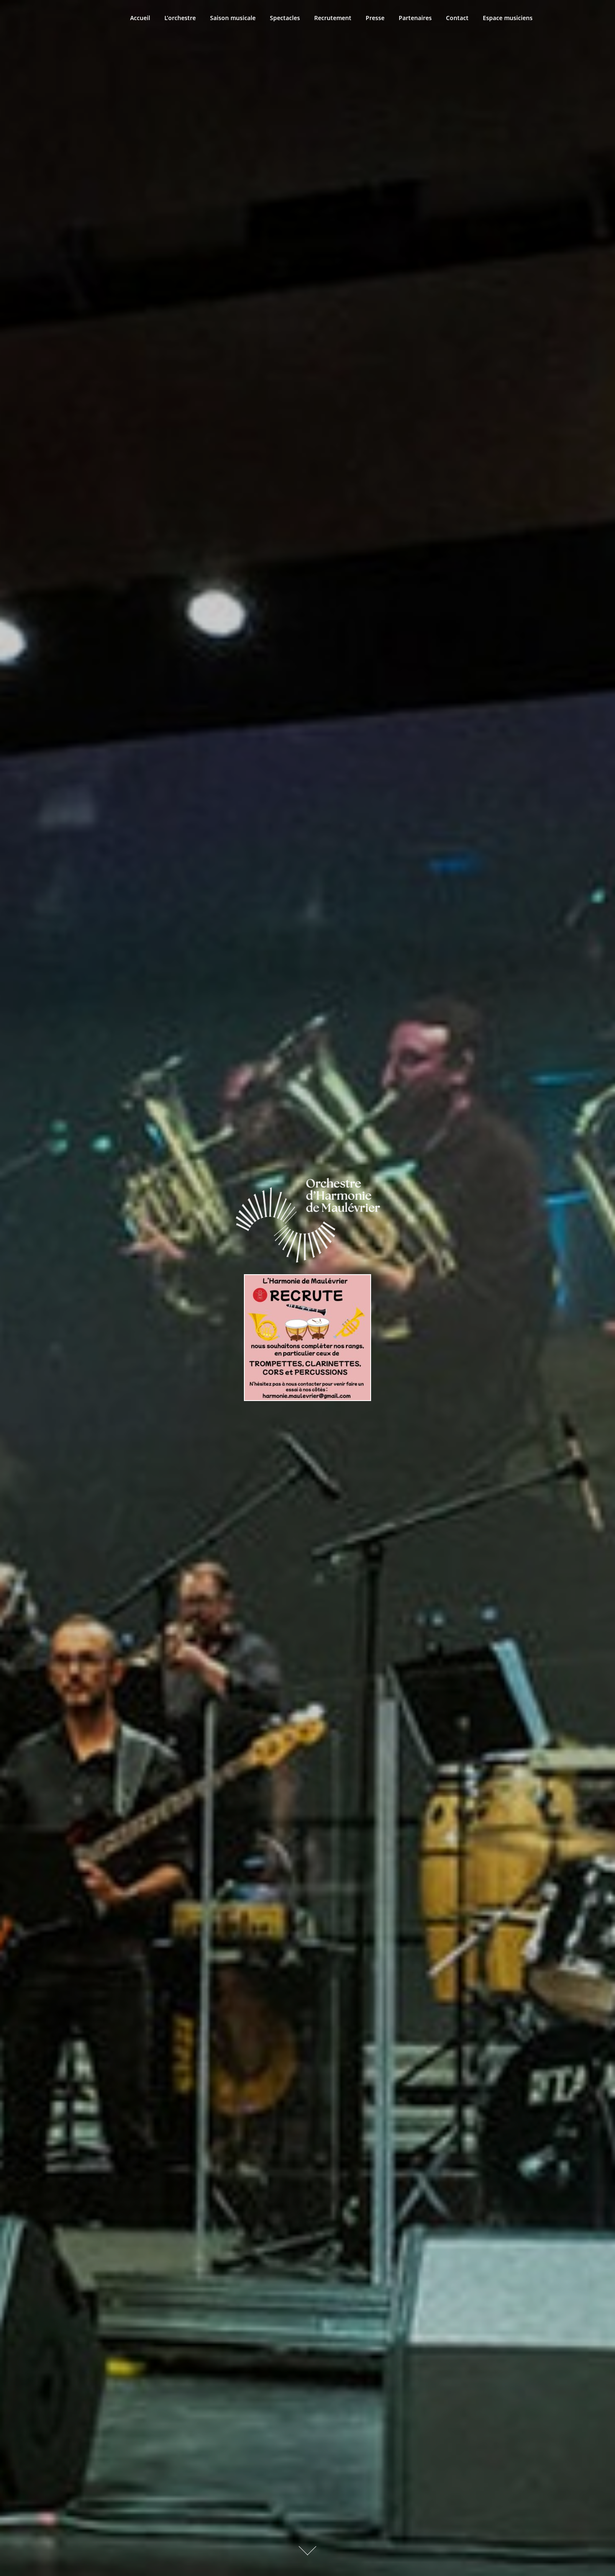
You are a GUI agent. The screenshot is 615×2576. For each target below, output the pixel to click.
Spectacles (285, 18)
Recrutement (333, 18)
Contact (457, 18)
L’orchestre (180, 18)
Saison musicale (233, 18)
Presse (375, 18)
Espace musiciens (508, 18)
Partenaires (415, 18)
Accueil (140, 18)
